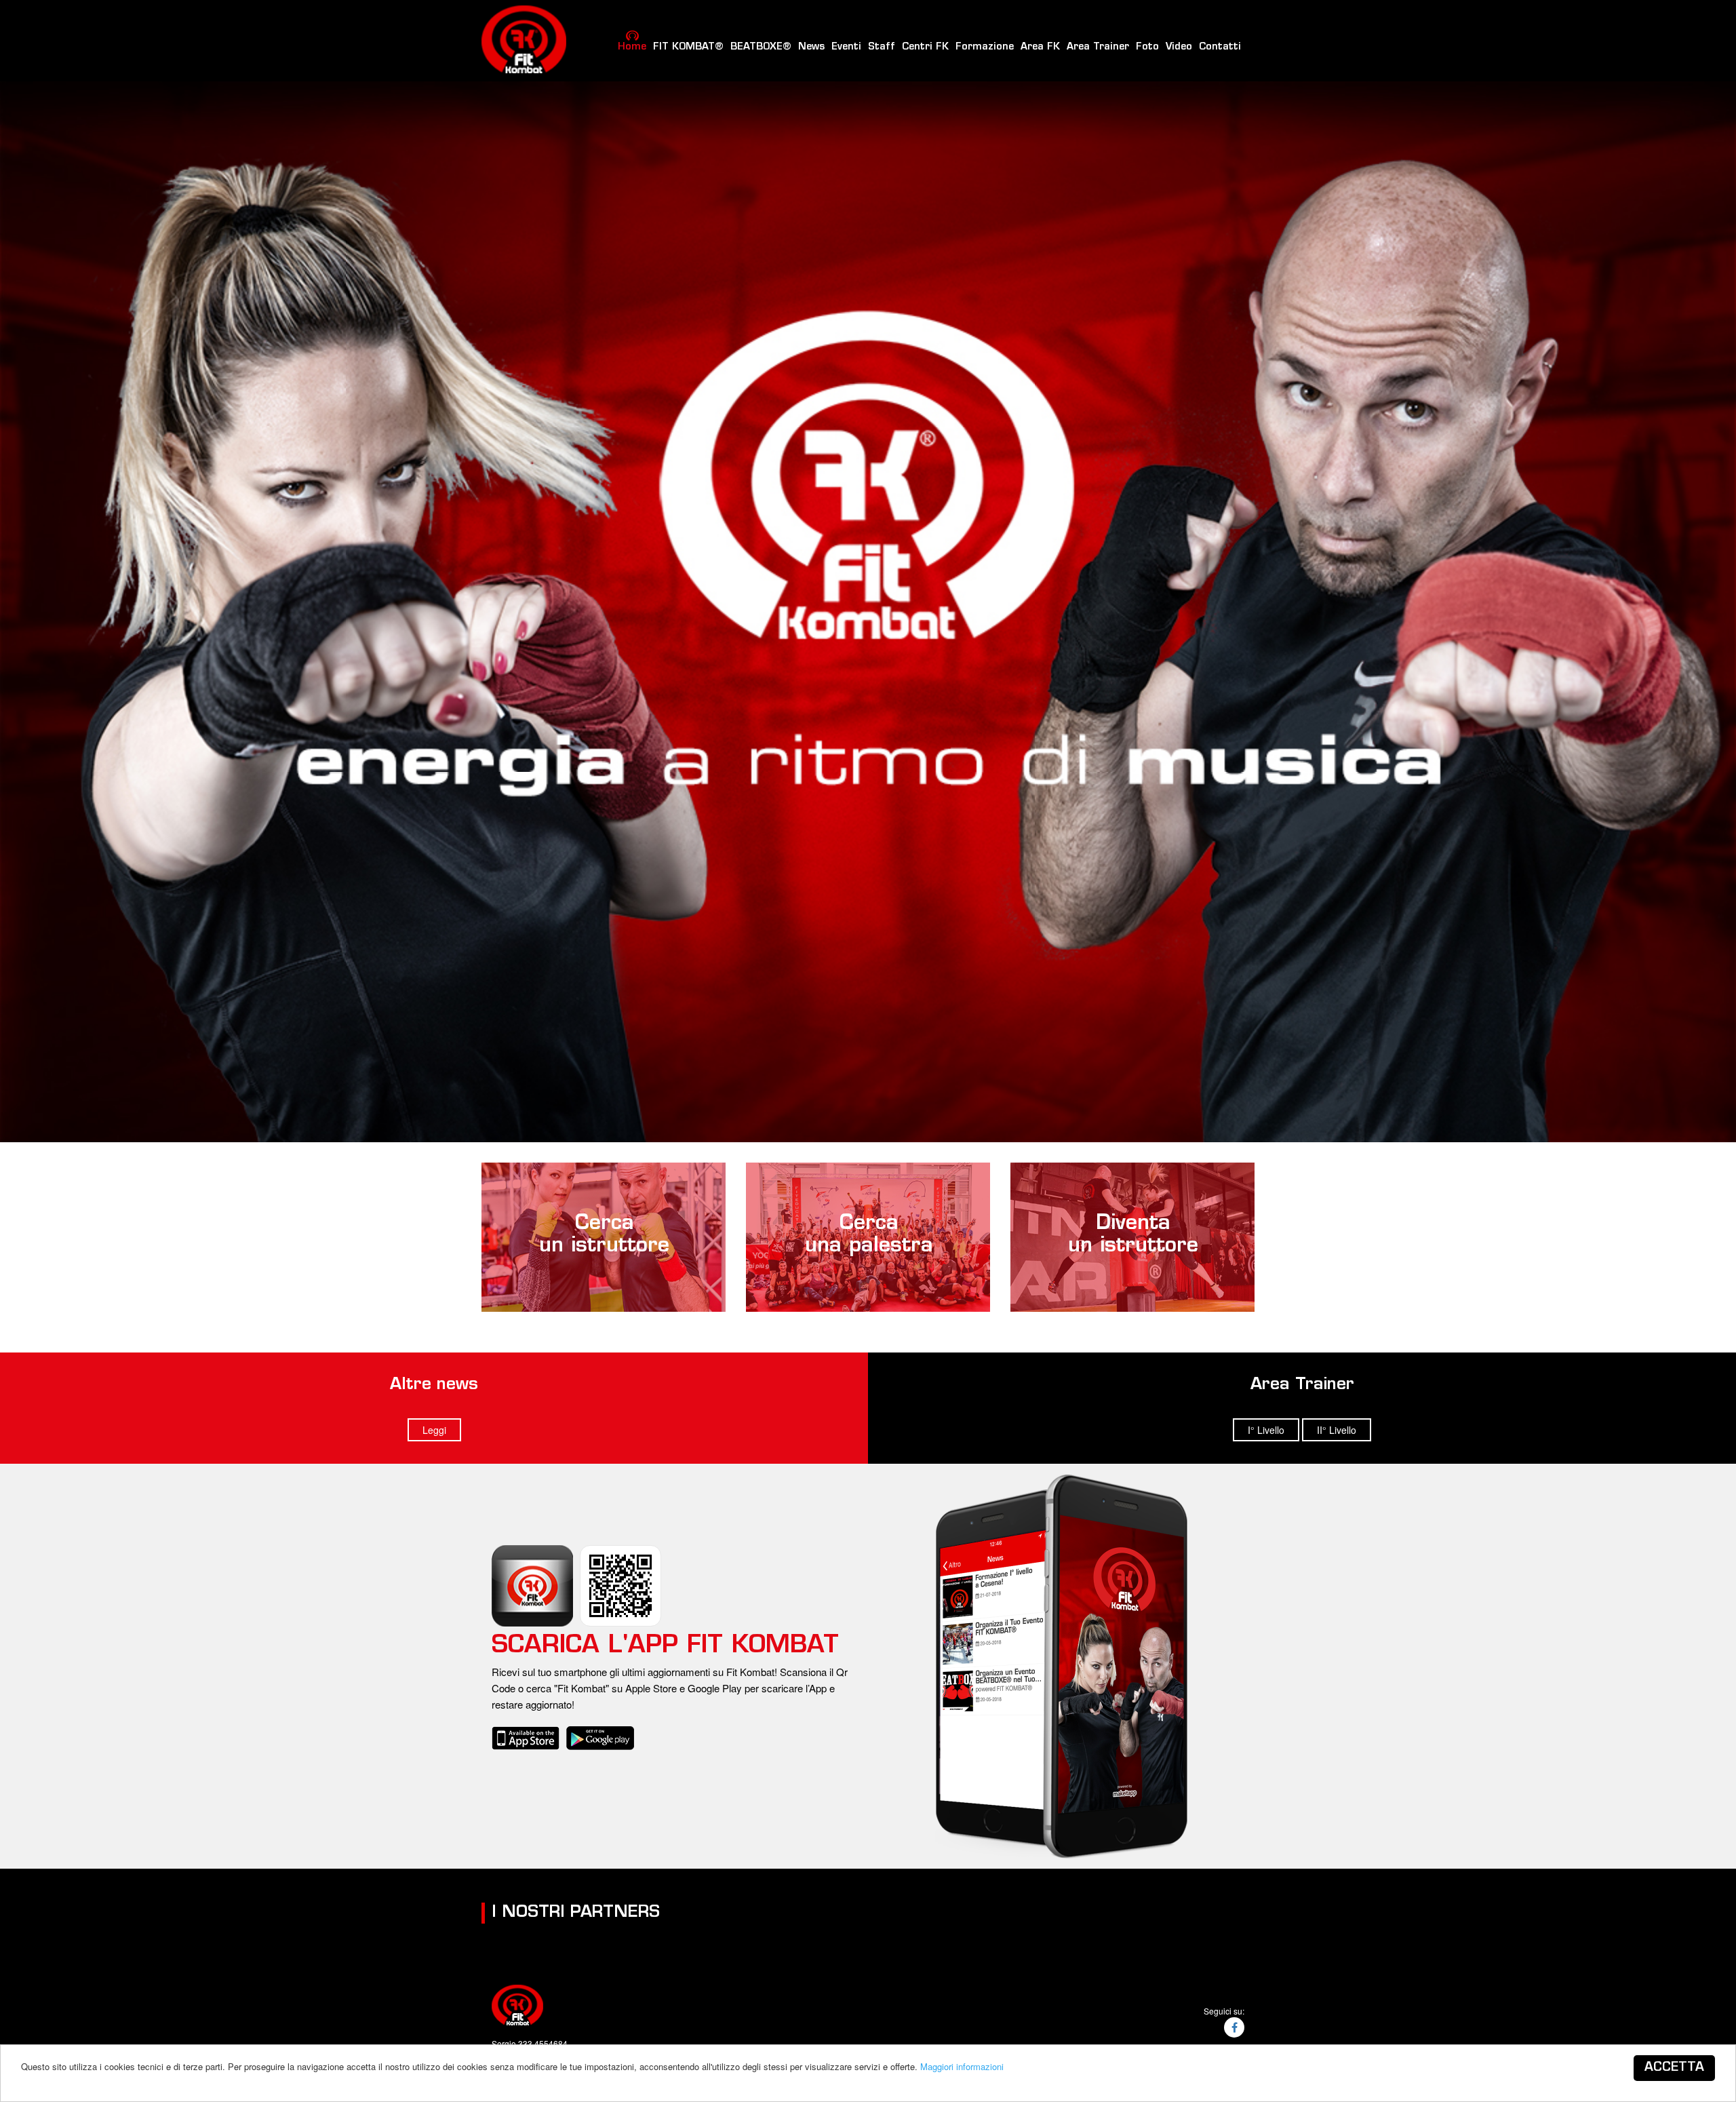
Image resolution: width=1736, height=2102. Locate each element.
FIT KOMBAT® (688, 46)
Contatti (1220, 46)
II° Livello (1337, 1430)
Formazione (985, 46)
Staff (882, 46)
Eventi (846, 46)
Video (1179, 46)
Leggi (434, 1430)
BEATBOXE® (761, 46)
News (811, 46)
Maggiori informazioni (962, 2066)
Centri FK (925, 46)
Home (632, 46)
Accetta (1674, 2068)
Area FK (1040, 46)
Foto (1147, 46)
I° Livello (1266, 1430)
